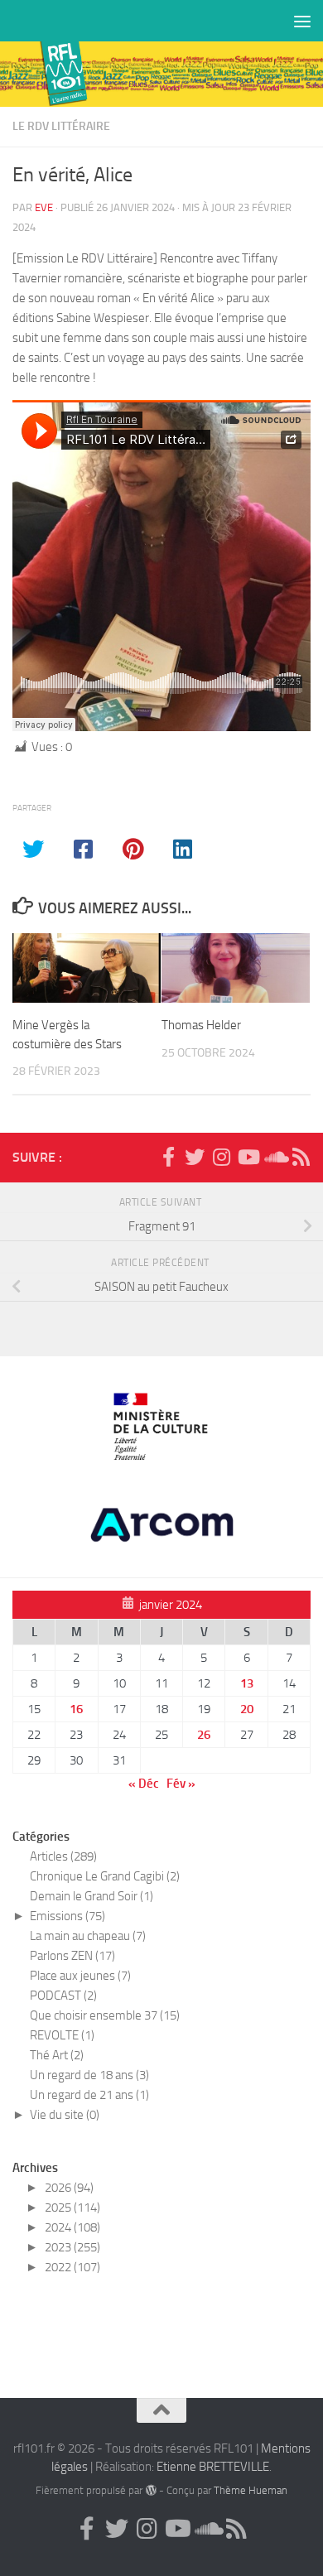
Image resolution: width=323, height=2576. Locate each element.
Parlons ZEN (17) (72, 1956)
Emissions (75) (67, 1916)
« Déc (144, 1784)
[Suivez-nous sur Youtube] (248, 1157)
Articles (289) (63, 1856)
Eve (44, 207)
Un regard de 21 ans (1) (89, 2095)
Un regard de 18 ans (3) (89, 2075)
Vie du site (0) (65, 2115)
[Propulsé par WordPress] (150, 2490)
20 (247, 1709)
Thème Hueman (251, 2490)
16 (76, 1709)
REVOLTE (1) (62, 2035)
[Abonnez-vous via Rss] (301, 1157)
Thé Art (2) (57, 2055)
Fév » (181, 1784)
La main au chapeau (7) (88, 1936)
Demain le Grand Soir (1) (92, 1896)
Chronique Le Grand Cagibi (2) (105, 1876)
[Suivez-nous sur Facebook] (168, 1157)
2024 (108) (72, 2227)
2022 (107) (72, 2267)
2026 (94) (69, 2188)
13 (247, 1683)
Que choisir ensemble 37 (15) (105, 2015)
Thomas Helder (201, 1025)
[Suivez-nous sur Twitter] (195, 1157)
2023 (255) (72, 2247)
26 (204, 1735)
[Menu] (302, 21)
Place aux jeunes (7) (80, 1976)
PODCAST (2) (63, 1996)
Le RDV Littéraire (61, 126)
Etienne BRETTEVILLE (213, 2467)
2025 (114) (72, 2208)
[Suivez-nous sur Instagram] (221, 1157)
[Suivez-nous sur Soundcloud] (274, 1157)
